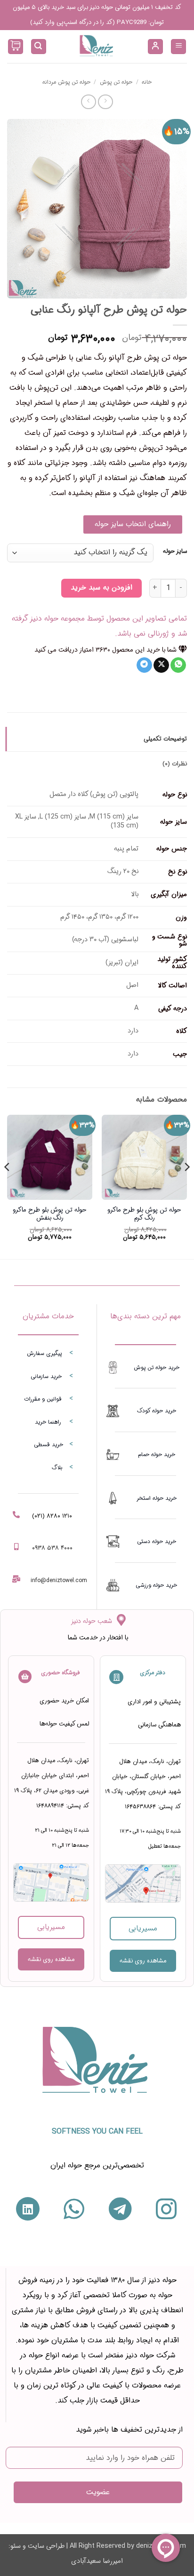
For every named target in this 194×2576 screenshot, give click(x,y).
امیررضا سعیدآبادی (97, 2561)
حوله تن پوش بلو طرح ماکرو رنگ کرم (144, 1214)
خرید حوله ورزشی (156, 1585)
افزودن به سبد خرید (101, 588)
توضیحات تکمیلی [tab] (165, 739)
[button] (178, 47)
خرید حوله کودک (157, 1411)
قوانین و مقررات (43, 1399)
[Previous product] (88, 102)
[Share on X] (161, 665)
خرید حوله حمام (157, 1454)
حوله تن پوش (116, 82)
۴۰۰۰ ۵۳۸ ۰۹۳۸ (52, 1548)
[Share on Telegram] (144, 665)
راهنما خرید (48, 1422)
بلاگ (57, 1468)
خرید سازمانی (46, 1376)
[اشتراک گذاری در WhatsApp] (178, 665)
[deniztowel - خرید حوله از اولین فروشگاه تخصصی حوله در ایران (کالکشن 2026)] (97, 47)
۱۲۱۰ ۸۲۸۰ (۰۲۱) (52, 1516)
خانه (147, 82)
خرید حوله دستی (157, 1541)
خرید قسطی (48, 1445)
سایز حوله (175, 551)
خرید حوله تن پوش (157, 1367)
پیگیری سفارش (44, 1353)
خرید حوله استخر (157, 1498)
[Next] (8, 1186)
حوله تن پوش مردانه (66, 82)
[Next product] (105, 102)
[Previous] (186, 1186)
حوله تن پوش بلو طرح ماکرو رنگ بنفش (50, 1214)
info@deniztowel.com (59, 1580)
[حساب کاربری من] (155, 47)
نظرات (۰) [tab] (175, 764)
